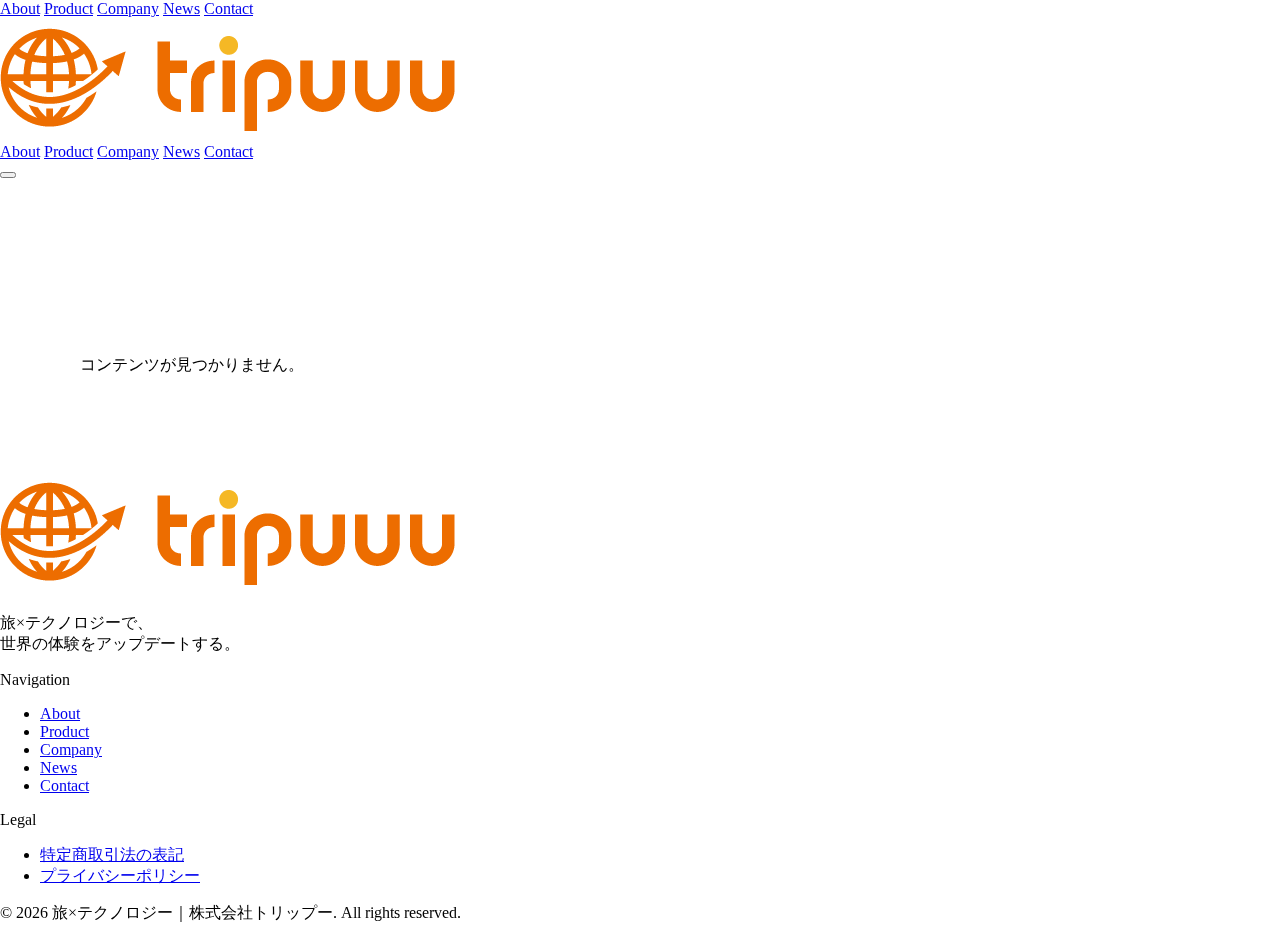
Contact (228, 8)
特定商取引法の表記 (112, 854)
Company (128, 8)
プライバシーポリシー (120, 875)
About (20, 8)
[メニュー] (8, 175)
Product (68, 8)
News (181, 8)
